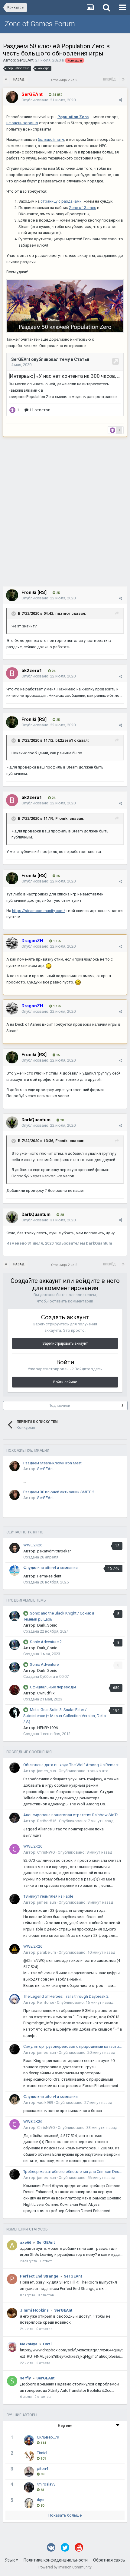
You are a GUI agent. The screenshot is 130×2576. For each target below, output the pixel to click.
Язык (10, 2560)
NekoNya (29, 2344)
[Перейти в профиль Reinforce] (15, 1999)
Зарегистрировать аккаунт (65, 1343)
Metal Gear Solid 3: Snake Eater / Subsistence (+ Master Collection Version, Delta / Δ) (65, 1716)
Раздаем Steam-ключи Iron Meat (52, 1463)
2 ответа (43, 2363)
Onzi (47, 2344)
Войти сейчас (65, 1382)
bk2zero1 (64, 740)
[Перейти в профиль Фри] (29, 2503)
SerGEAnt (25, 60)
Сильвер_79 (48, 2437)
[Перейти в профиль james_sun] (15, 1768)
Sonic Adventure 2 (46, 1642)
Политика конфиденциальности (56, 2560)
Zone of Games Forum (40, 24)
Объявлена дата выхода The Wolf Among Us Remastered (73, 1765)
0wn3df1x (46, 1693)
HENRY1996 (47, 1728)
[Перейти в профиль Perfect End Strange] (12, 2279)
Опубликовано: (49, 100)
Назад (19, 79)
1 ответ (46, 2261)
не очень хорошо (22, 123)
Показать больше (65, 2515)
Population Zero (73, 117)
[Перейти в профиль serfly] (12, 2381)
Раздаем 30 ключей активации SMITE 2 (59, 1492)
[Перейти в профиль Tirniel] (29, 2456)
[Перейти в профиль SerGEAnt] (12, 97)
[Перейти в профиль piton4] (29, 2472)
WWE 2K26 (33, 1545)
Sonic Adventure (44, 1664)
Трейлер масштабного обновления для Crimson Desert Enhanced (73, 2172)
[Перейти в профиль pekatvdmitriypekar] (15, 1548)
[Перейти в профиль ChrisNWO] (15, 1849)
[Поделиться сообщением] (120, 100)
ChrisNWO (46, 1852)
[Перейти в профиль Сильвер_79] (29, 2440)
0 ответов (46, 2295)
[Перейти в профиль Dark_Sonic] (15, 1616)
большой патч (51, 139)
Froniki (62, 818)
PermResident (49, 1576)
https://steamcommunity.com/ (39, 911)
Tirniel (42, 2453)
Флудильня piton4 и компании (50, 1568)
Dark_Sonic (47, 1625)
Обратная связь (109, 2560)
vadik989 (45, 2102)
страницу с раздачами (61, 201)
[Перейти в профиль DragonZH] (12, 943)
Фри (41, 2500)
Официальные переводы (53, 1687)
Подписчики (59, 1406)
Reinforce (46, 2002)
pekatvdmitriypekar (54, 1551)
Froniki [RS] (34, 592)
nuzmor (63, 614)
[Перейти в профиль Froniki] (12, 595)
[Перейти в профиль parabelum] (15, 1949)
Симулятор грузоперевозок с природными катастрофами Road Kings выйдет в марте (73, 2046)
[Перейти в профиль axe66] (12, 2245)
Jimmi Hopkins (34, 2310)
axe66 (26, 2242)
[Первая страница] (6, 80)
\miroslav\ (46, 2484)
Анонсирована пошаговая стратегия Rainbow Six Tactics (73, 1815)
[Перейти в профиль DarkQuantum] (12, 1122)
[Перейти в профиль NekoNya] (12, 2347)
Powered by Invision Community (65, 2567)
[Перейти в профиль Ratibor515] (15, 1818)
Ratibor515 (47, 1821)
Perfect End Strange (39, 2276)
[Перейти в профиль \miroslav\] (29, 2487)
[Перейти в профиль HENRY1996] (15, 1713)
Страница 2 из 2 (65, 80)
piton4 (42, 2469)
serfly (25, 2378)
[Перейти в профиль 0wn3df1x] (15, 1690)
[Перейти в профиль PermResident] (15, 1571)
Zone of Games (83, 208)
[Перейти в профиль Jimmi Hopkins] (12, 2313)
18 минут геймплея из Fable (48, 1896)
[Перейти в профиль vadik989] (15, 2099)
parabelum (47, 1952)
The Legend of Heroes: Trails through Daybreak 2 (66, 1996)
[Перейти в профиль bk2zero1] (12, 673)
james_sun (47, 1771)
